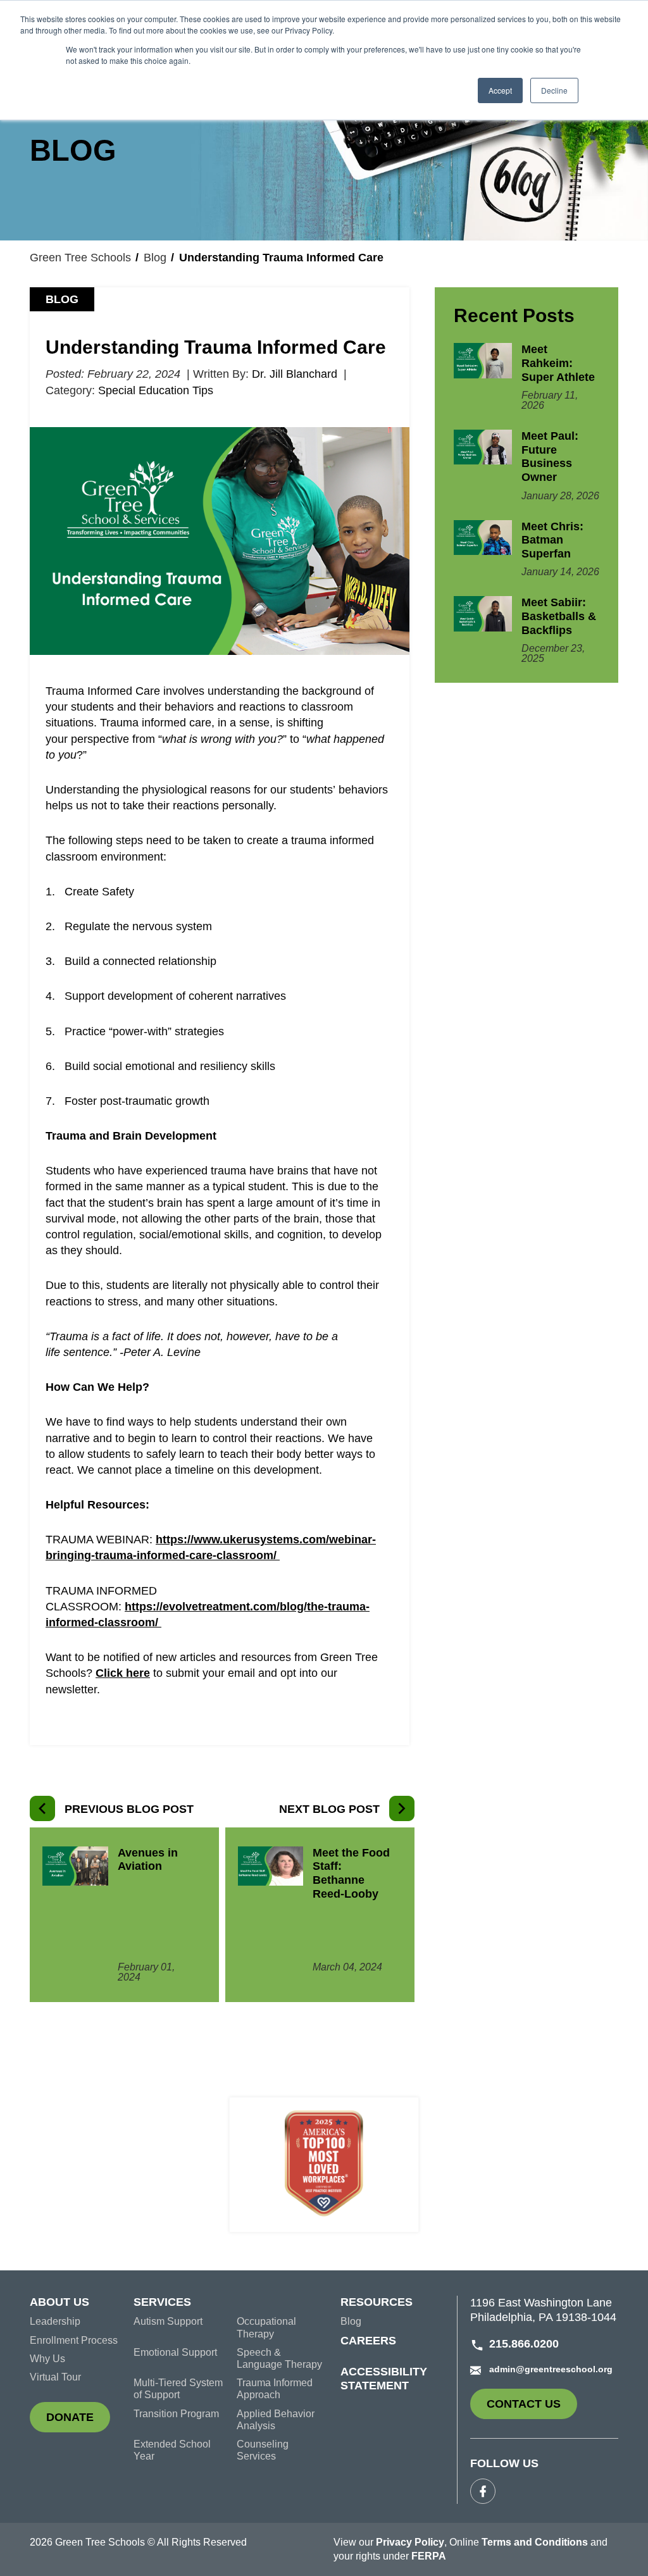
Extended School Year (172, 2450)
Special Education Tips (156, 390)
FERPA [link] (429, 2556)
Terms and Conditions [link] (535, 2542)
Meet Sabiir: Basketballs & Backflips (559, 616)
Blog (155, 258)
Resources (377, 2302)
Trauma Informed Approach (275, 2389)
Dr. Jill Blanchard (295, 374)
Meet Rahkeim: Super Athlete (558, 363)
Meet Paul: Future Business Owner (550, 457)
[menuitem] (82, 2306)
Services (162, 2302)
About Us (59, 2302)
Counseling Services (263, 2450)
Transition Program (176, 2414)
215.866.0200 (524, 2344)
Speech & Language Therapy (279, 2358)
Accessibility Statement (384, 2379)
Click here (123, 1673)
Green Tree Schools (80, 258)
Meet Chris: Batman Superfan (552, 540)
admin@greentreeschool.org (551, 2369)
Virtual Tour (55, 2377)
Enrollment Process (74, 2340)
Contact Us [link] (532, 2408)
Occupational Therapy (266, 2327)
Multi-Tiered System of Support (178, 2389)
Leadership (55, 2321)
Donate (78, 2422)
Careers (368, 2341)
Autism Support (168, 2321)
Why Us (47, 2359)
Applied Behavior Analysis (276, 2420)
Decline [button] (554, 90)
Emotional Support (175, 2352)
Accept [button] (500, 90)
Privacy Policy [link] (410, 2542)
